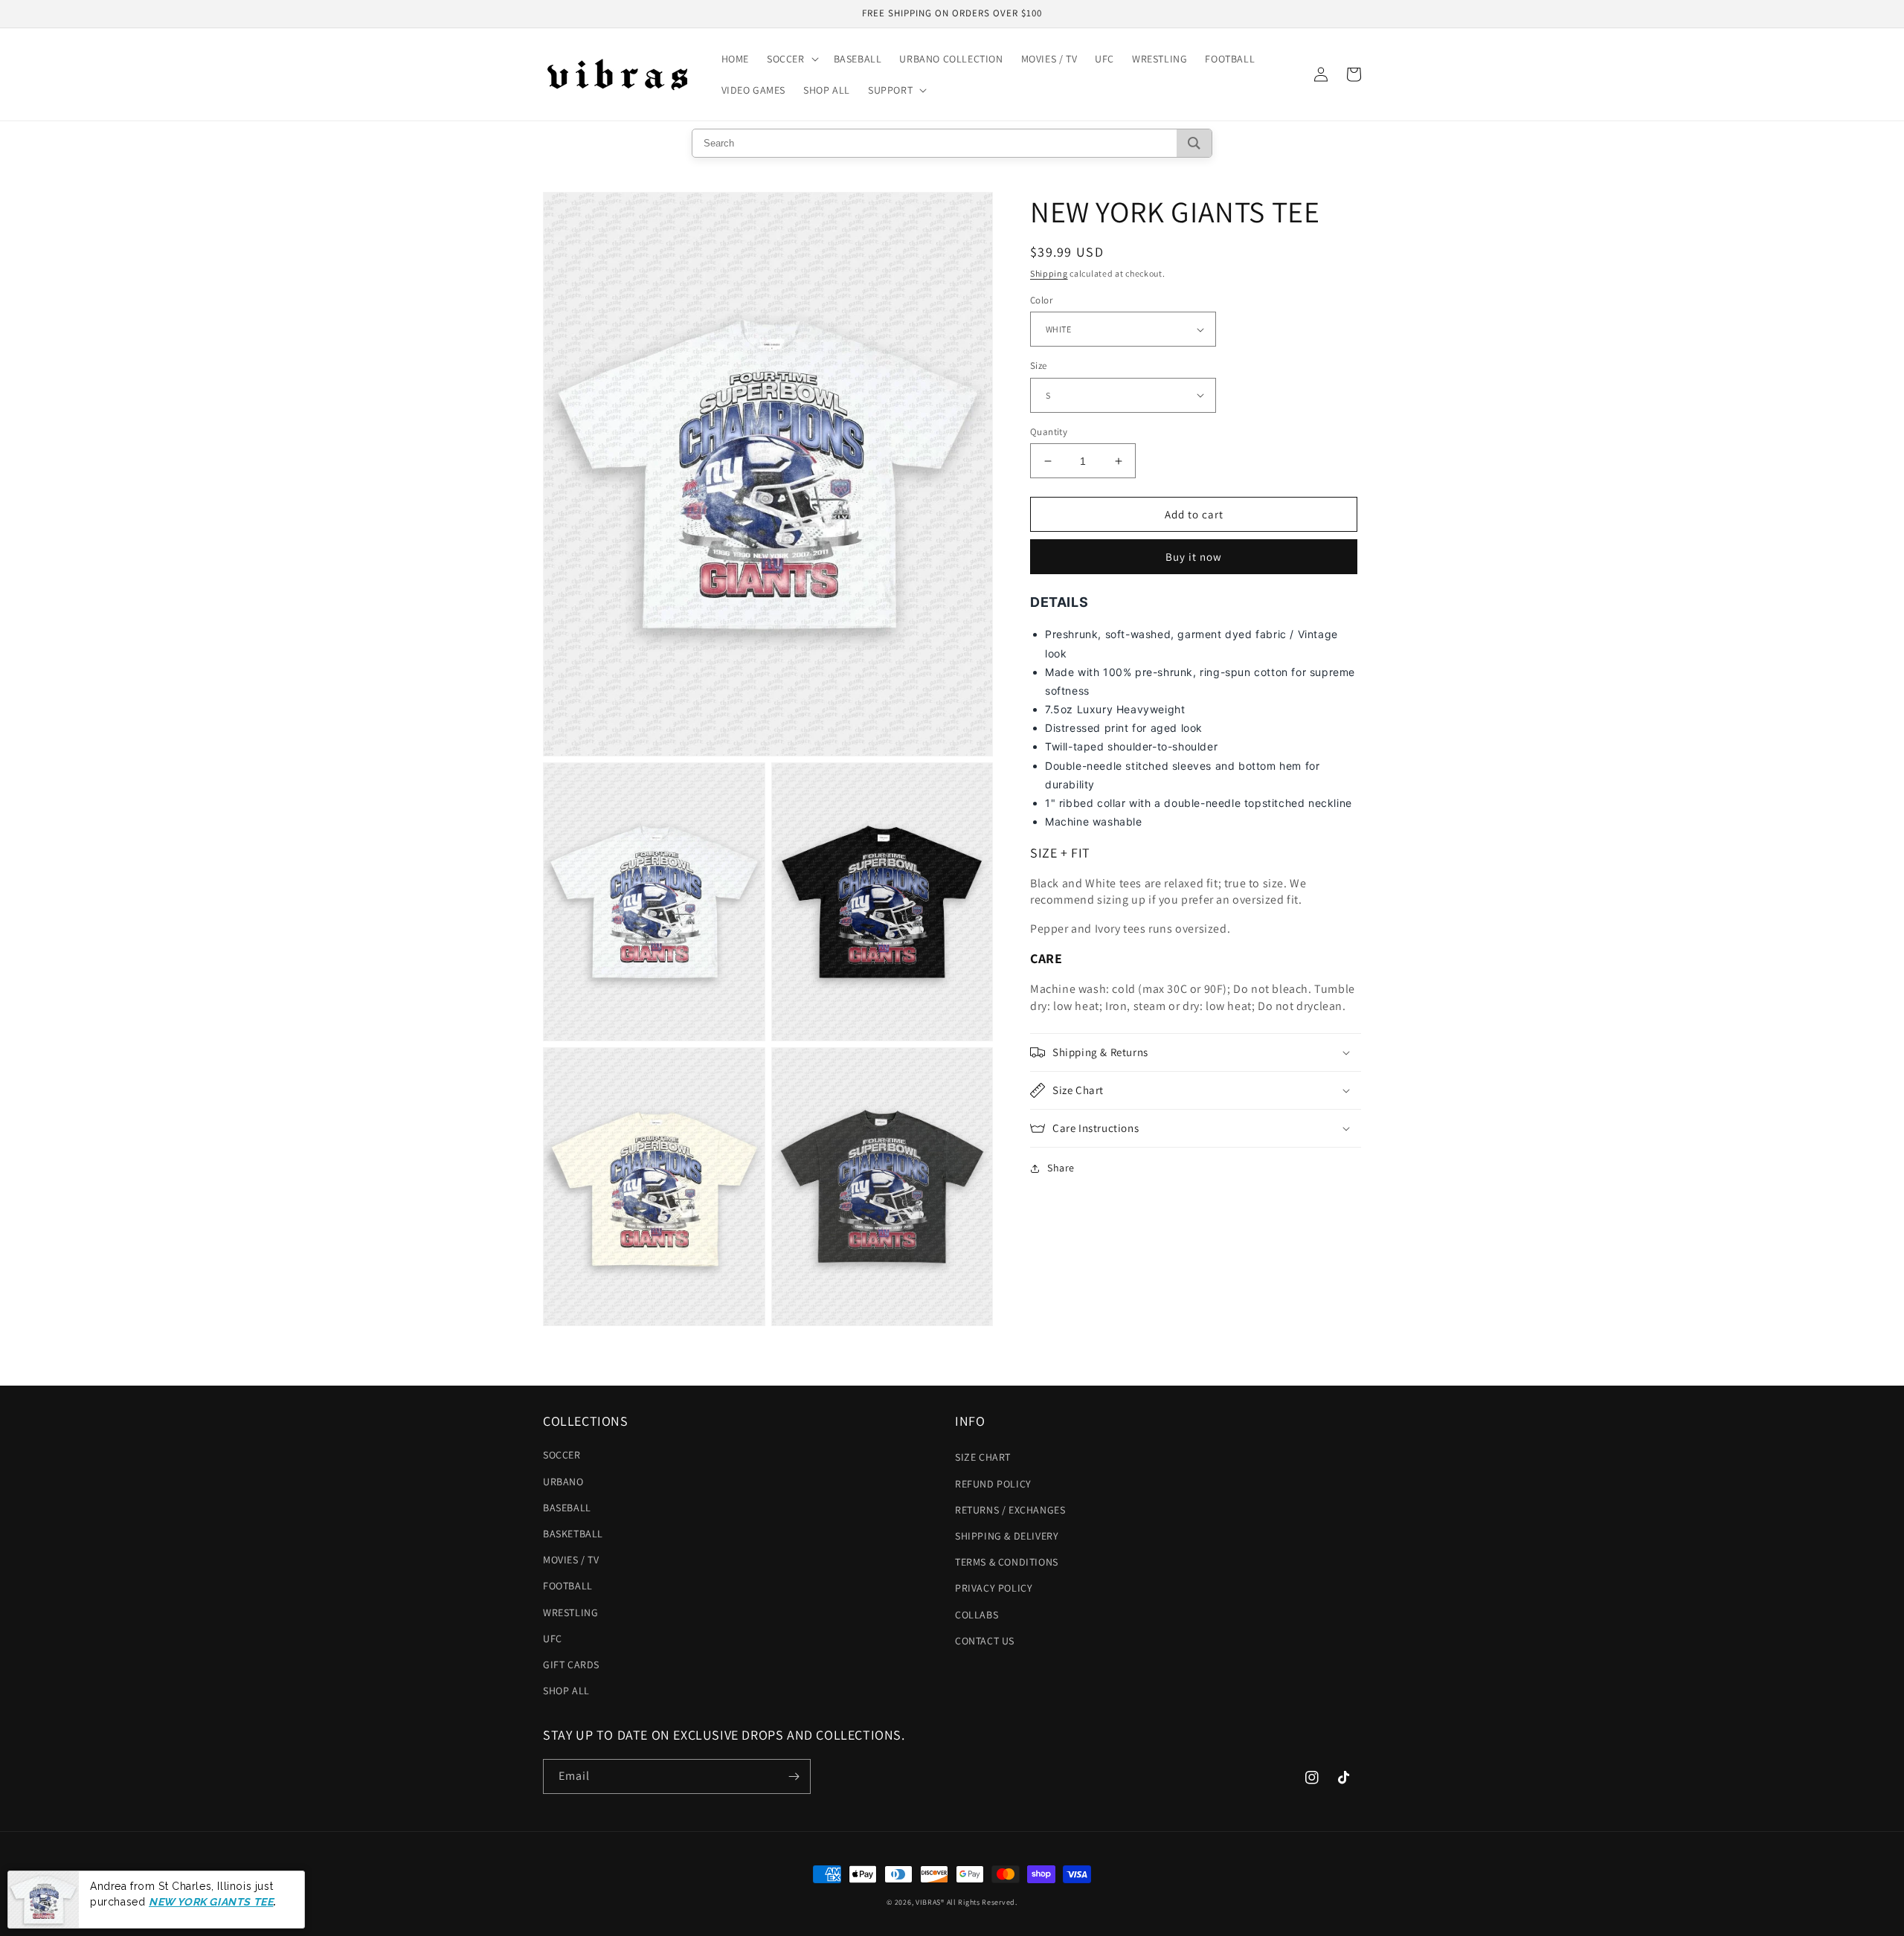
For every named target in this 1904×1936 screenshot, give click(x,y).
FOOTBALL (568, 1586)
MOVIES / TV (571, 1560)
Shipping (1049, 273)
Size (1039, 366)
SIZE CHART (983, 1457)
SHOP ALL (566, 1691)
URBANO (563, 1482)
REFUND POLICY (993, 1484)
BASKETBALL (573, 1534)
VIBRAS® (930, 1902)
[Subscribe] (794, 1776)
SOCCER (562, 1455)
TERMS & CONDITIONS (1007, 1562)
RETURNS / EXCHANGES (1010, 1510)
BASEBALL (567, 1508)
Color (1041, 300)
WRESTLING (570, 1612)
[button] (791, 59)
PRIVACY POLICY (994, 1588)
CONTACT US (985, 1641)
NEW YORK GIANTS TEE (211, 1901)
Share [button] (1061, 1168)
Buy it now (1194, 557)
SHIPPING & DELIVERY (1007, 1536)
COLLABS (977, 1615)
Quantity (1049, 432)
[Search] (1194, 143)
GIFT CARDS (571, 1665)
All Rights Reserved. (982, 1902)
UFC (553, 1638)
